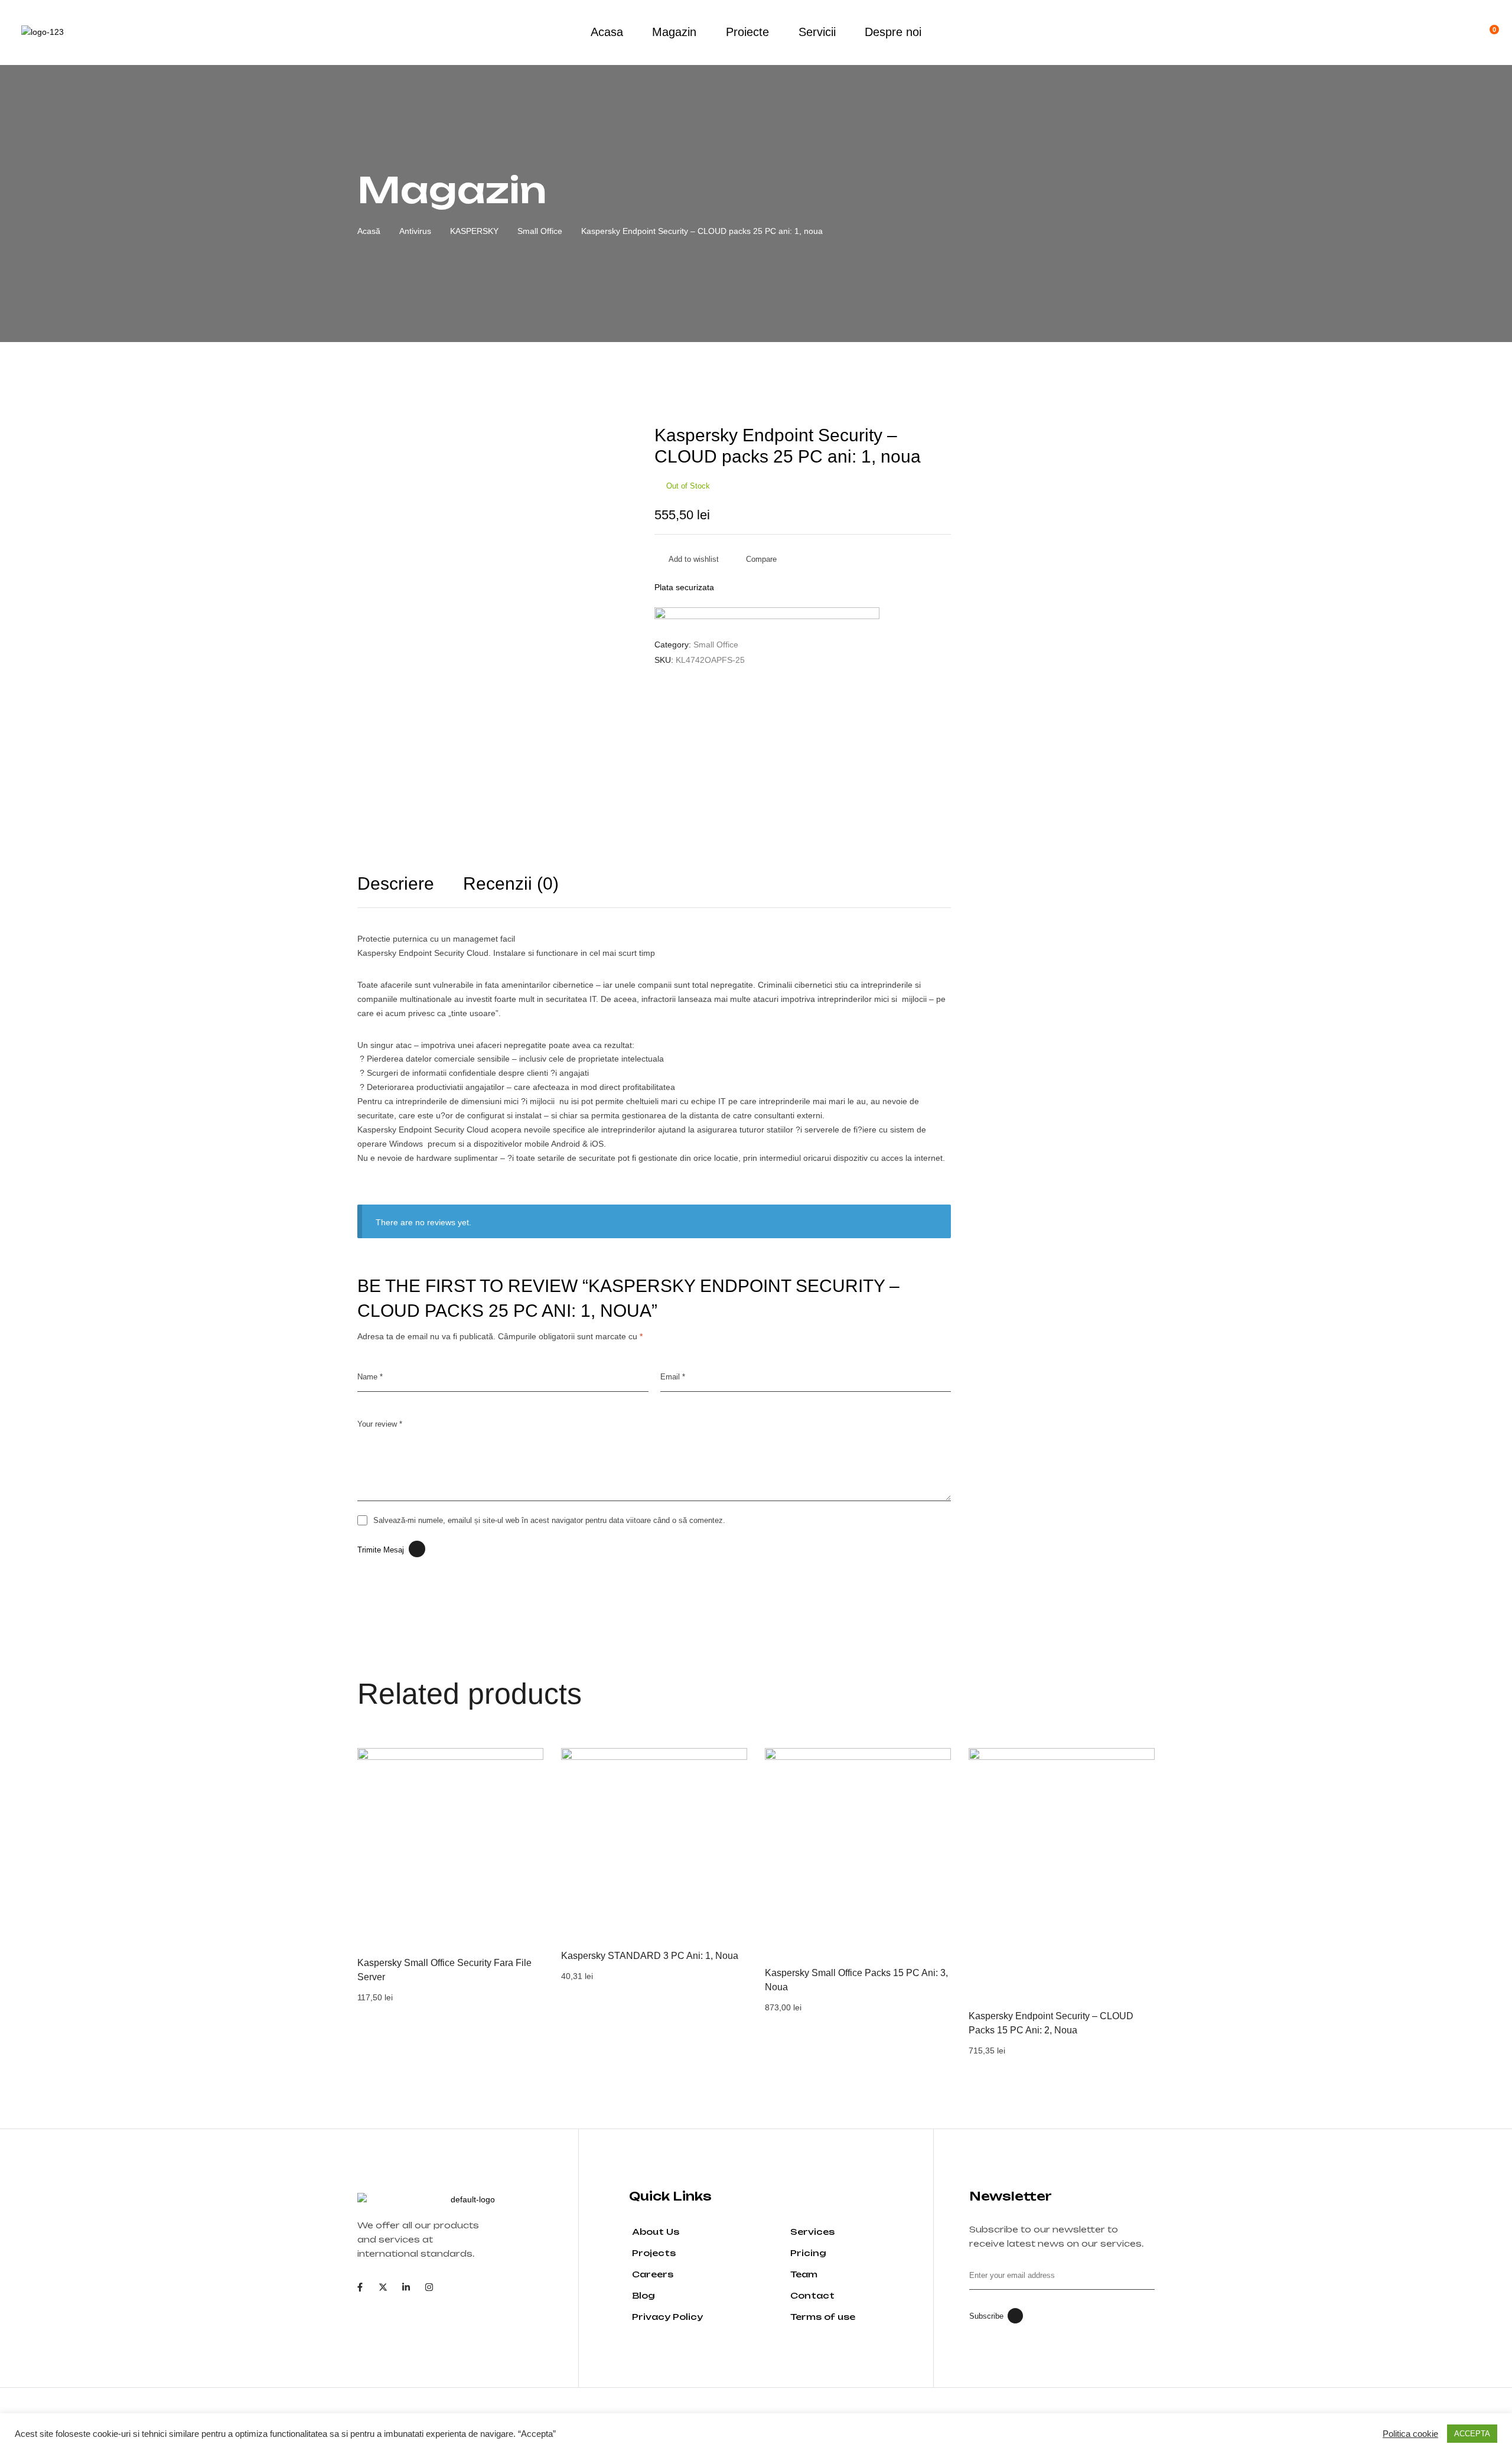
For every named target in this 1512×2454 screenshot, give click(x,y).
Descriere (396, 884)
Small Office (540, 231)
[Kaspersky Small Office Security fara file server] (450, 1841)
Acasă (369, 231)
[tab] (409, 891)
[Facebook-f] (360, 2287)
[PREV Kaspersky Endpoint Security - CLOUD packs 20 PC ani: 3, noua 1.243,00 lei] (901, 402)
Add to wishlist (694, 559)
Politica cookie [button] (1410, 2434)
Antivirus (415, 231)
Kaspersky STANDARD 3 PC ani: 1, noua (650, 1956)
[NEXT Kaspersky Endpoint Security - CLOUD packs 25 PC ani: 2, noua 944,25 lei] (936, 402)
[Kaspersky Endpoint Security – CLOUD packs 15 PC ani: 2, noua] (1062, 1871)
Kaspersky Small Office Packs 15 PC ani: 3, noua (856, 1980)
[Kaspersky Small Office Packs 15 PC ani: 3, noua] (858, 1850)
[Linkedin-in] (406, 2287)
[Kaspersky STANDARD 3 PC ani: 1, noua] (654, 1841)
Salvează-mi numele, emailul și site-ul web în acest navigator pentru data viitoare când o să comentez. (549, 1520)
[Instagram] (429, 2287)
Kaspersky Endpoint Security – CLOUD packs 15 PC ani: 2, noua (1051, 2023)
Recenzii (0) (511, 884)
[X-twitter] (383, 2287)
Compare (761, 559)
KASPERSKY (474, 231)
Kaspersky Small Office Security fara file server (444, 1970)
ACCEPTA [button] (1472, 2434)
